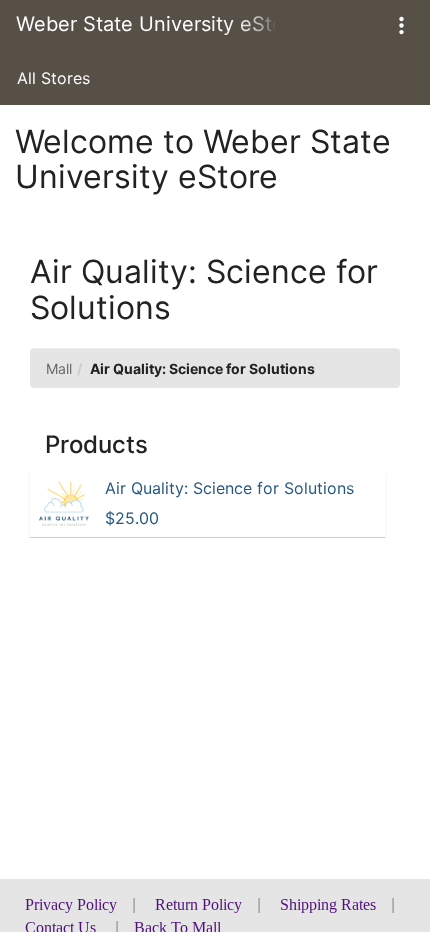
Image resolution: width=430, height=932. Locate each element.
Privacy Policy (71, 904)
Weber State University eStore (146, 24)
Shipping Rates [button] (328, 904)
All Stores (53, 78)
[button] (401, 25)
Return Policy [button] (198, 904)
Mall (59, 368)
